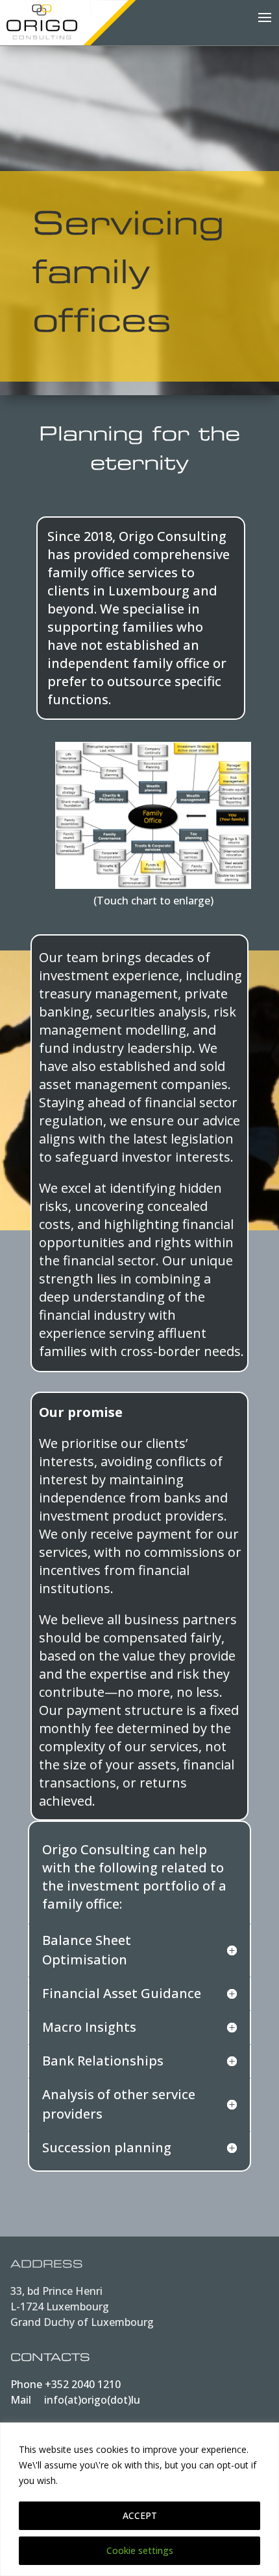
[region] (139, 2499)
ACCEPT (140, 2515)
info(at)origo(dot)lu (92, 2400)
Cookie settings (140, 2550)
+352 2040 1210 (83, 2384)
